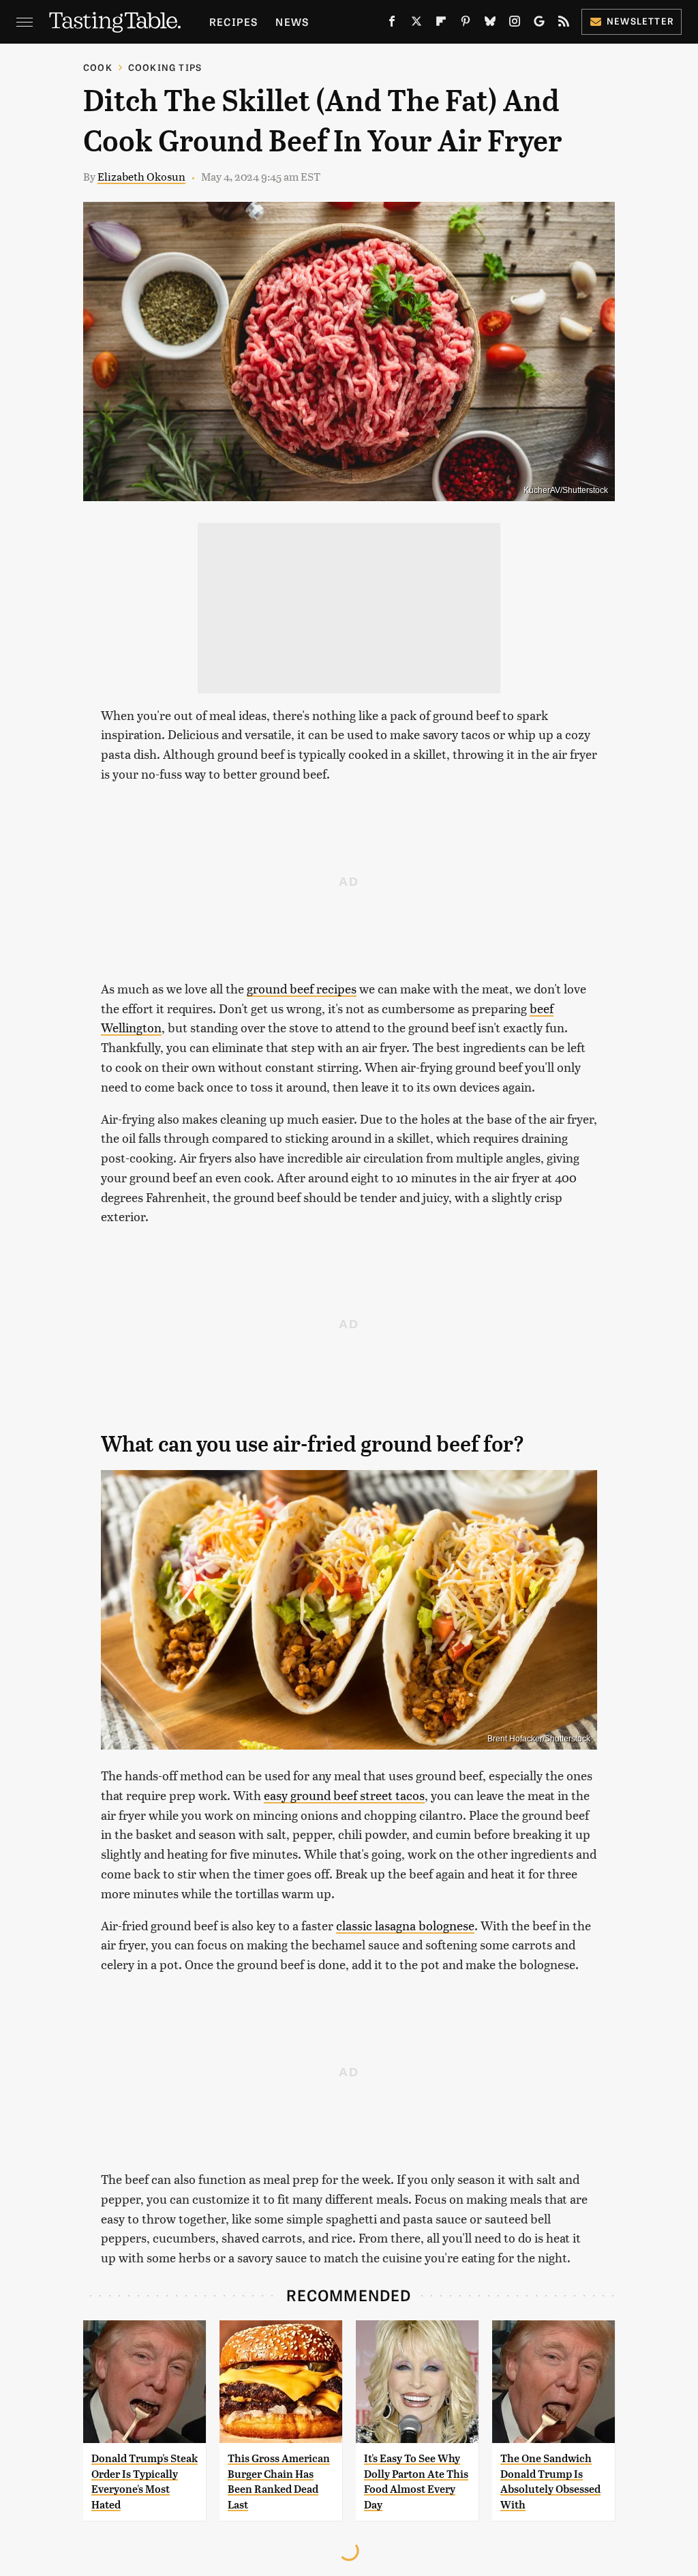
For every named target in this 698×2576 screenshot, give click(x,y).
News (292, 21)
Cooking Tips (165, 67)
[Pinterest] (466, 24)
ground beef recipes (302, 988)
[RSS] (564, 24)
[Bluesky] (490, 24)
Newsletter (640, 21)
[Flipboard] (441, 24)
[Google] (539, 24)
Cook (98, 67)
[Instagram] (515, 24)
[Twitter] (416, 24)
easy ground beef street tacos (344, 1795)
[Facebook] (392, 24)
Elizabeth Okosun (141, 176)
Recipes (233, 21)
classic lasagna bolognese (405, 1925)
